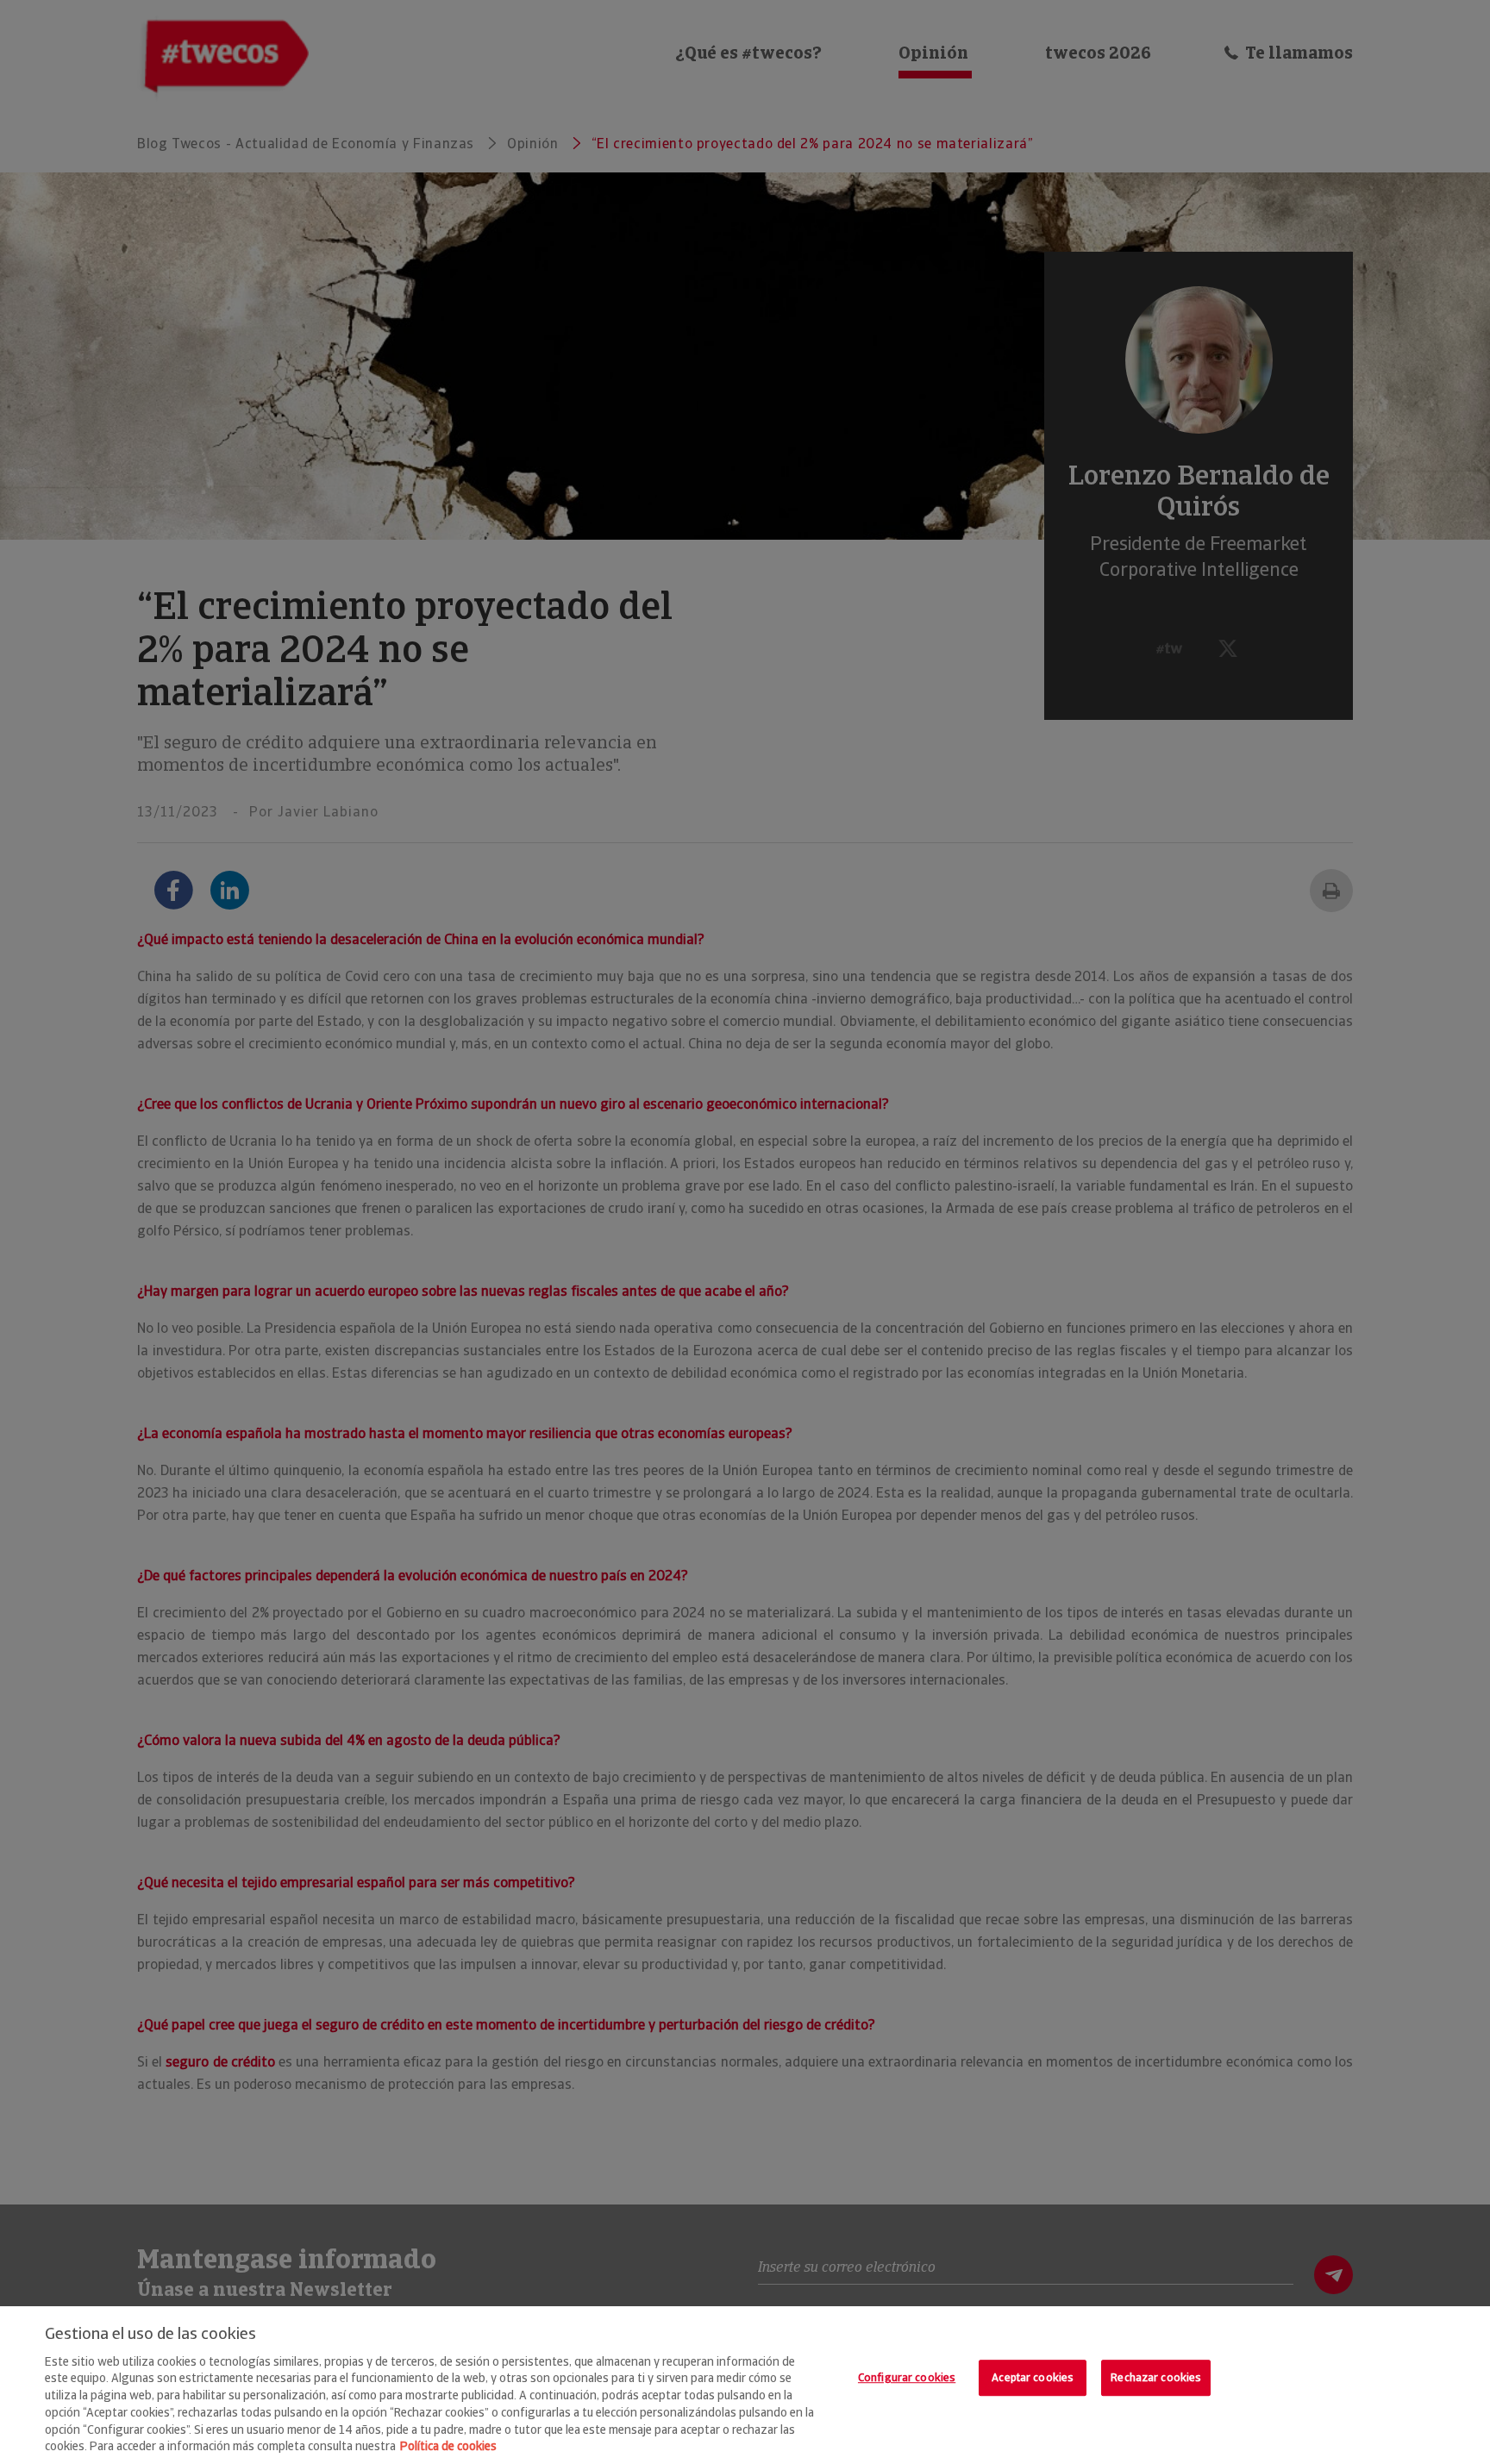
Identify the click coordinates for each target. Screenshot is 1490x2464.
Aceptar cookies (1033, 2378)
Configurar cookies (907, 2378)
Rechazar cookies (1156, 2378)
